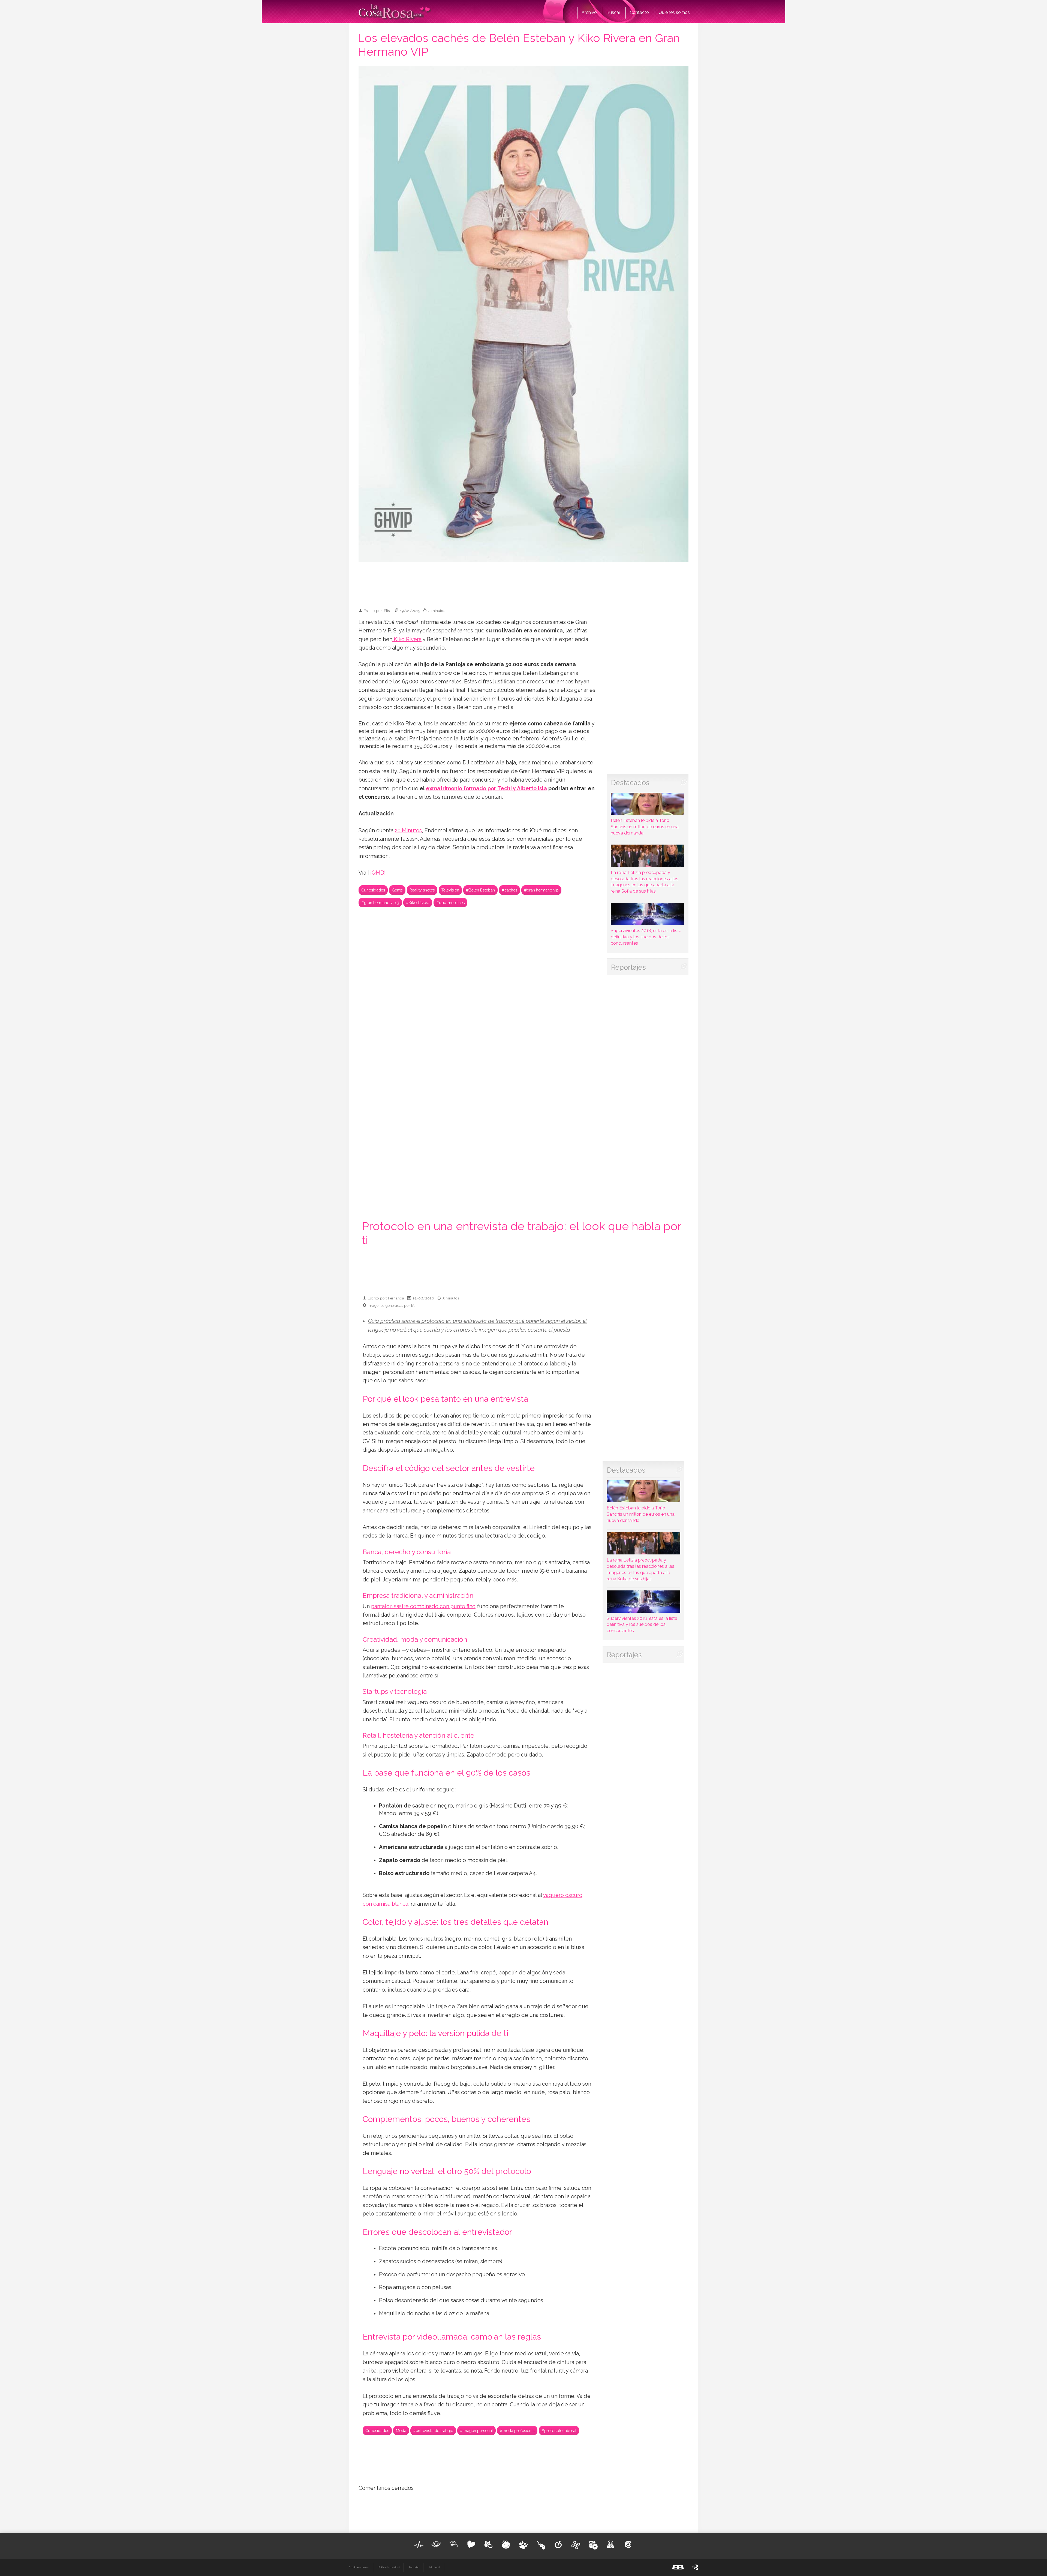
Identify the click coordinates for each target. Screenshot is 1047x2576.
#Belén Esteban (480, 890)
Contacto (639, 12)
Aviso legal (434, 2568)
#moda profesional (517, 2431)
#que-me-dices (450, 903)
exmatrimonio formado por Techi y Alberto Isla (486, 789)
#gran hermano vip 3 (380, 903)
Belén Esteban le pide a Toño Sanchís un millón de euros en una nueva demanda (645, 827)
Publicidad (414, 2568)
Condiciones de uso (359, 2568)
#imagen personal (476, 2431)
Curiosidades (373, 890)
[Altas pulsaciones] (419, 2545)
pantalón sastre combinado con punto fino (423, 1606)
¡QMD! (378, 873)
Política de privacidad (389, 2568)
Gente (397, 890)
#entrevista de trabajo (433, 2431)
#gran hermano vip (541, 890)
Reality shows (422, 890)
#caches (509, 890)
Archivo (589, 12)
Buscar (613, 12)
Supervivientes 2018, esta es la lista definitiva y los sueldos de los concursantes (646, 937)
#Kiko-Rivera (418, 903)
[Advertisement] (523, 583)
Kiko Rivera (407, 639)
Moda (401, 2431)
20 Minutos (408, 831)
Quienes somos (674, 12)
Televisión (450, 890)
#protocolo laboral (559, 2431)
